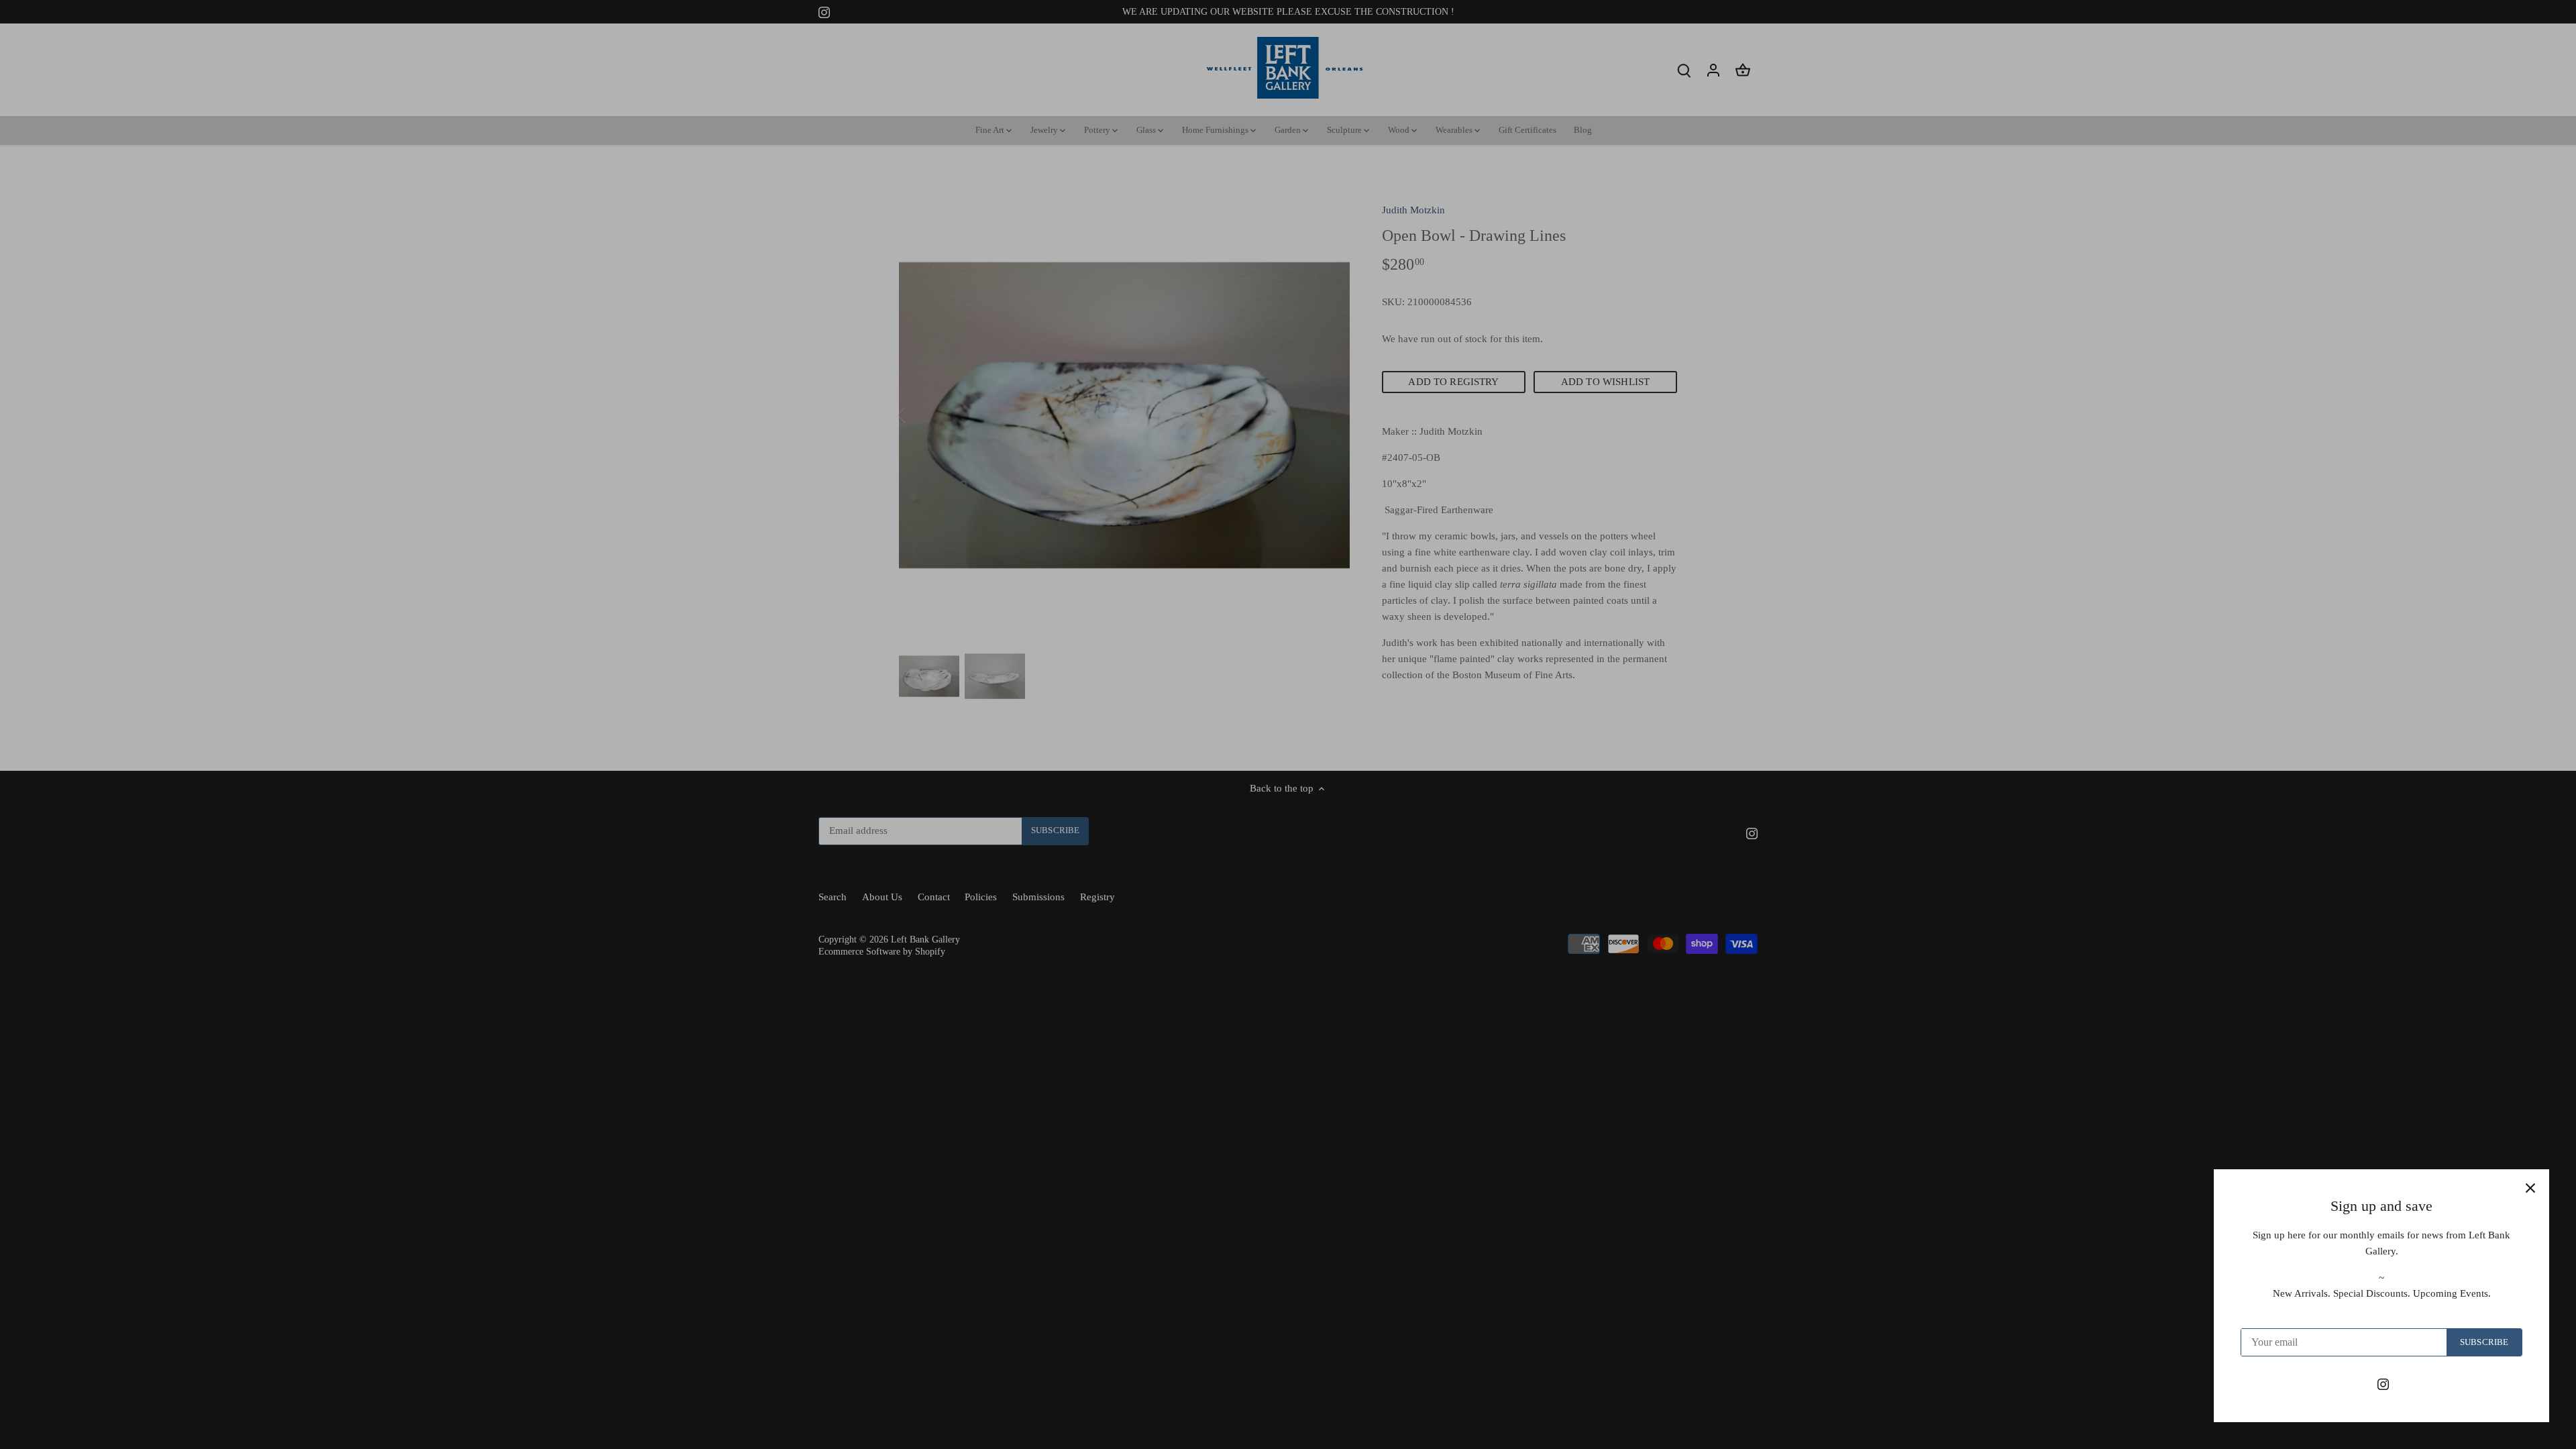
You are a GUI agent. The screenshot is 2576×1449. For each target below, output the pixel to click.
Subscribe (2484, 1342)
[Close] (2530, 1188)
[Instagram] (2383, 1384)
